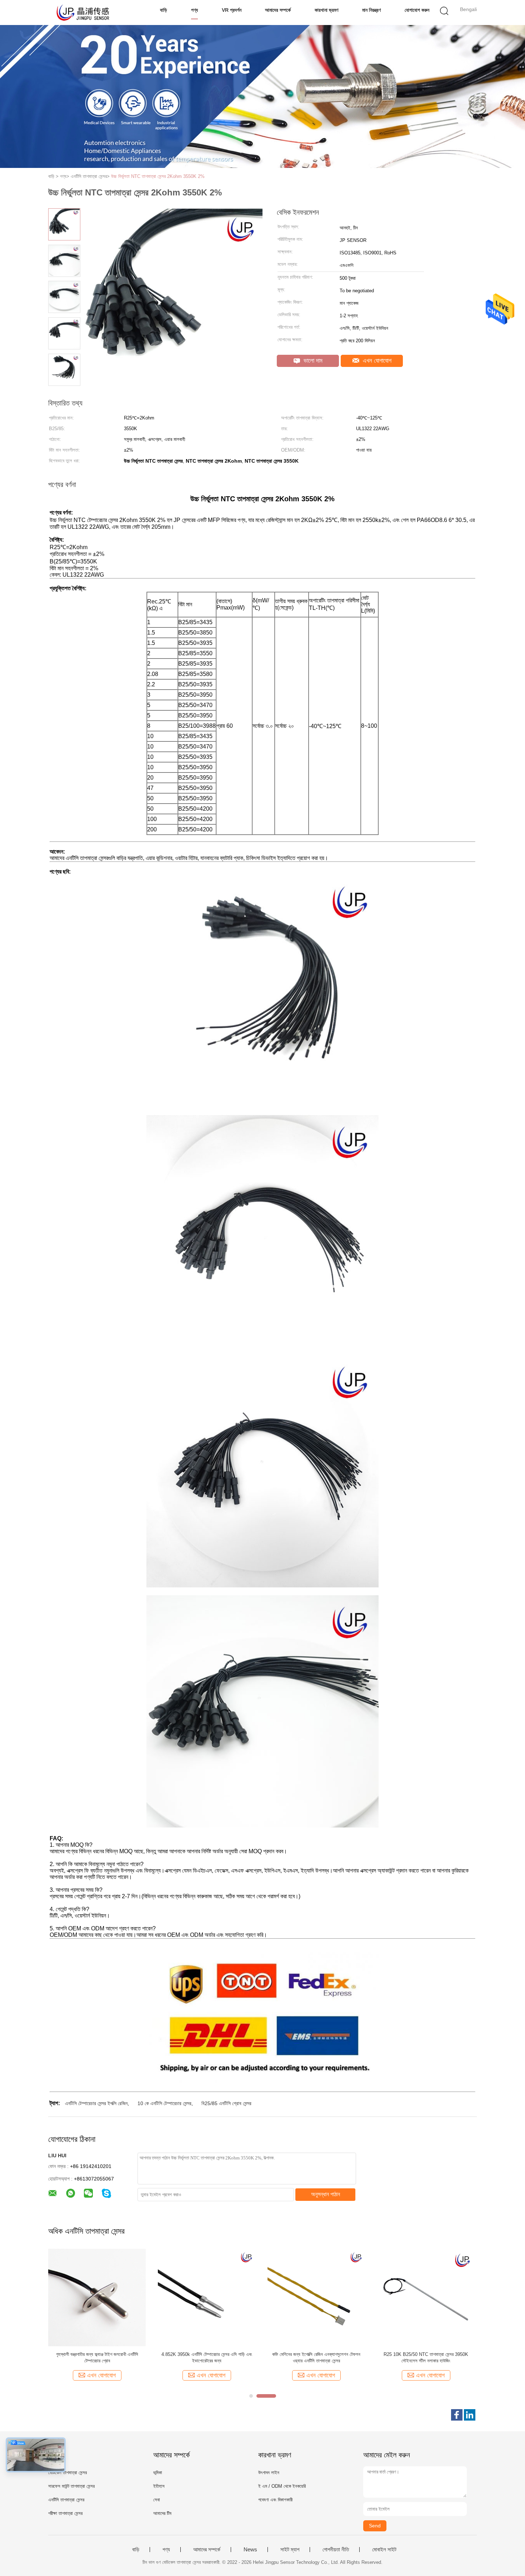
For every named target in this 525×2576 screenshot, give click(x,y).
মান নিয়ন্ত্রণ (371, 10)
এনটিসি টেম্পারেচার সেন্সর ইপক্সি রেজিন (96, 2103)
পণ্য (194, 10)
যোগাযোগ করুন (417, 10)
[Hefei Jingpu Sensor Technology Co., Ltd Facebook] (457, 2415)
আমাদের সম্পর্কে (278, 10)
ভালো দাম (312, 361)
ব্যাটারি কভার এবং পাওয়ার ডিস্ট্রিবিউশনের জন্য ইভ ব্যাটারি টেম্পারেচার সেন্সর (207, 2358)
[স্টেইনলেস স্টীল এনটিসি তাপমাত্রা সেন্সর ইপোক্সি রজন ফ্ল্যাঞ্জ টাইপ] (426, 2297)
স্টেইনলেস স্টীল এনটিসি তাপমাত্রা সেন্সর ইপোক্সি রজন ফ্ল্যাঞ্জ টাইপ (426, 2358)
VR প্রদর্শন (232, 10)
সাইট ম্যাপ (290, 2550)
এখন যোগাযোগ (376, 361)
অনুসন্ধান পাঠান (326, 2194)
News (250, 2550)
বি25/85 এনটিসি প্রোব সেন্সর (226, 2103)
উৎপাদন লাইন (269, 2473)
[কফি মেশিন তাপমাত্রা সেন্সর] (97, 2297)
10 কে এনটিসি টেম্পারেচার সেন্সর (164, 2103)
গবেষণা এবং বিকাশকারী (275, 2500)
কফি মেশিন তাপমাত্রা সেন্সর (97, 2354)
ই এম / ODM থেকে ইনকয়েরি (282, 2486)
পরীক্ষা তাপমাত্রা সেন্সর (65, 2513)
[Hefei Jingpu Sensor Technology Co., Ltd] (83, 13)
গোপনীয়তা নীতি (336, 2550)
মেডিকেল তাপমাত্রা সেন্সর (67, 2473)
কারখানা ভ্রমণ (326, 10)
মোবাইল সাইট (384, 2550)
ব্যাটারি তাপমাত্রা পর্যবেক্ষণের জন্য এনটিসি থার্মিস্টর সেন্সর (316, 2354)
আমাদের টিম (162, 2513)
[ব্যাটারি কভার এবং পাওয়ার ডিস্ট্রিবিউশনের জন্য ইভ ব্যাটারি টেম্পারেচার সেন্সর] (207, 2297)
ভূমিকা (158, 2473)
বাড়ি (164, 10)
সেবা (157, 2500)
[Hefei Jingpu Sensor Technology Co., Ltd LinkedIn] (470, 2415)
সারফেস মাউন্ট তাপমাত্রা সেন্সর (71, 2486)
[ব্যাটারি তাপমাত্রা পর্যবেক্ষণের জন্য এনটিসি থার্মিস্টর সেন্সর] (316, 2297)
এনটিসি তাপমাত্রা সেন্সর (66, 2500)
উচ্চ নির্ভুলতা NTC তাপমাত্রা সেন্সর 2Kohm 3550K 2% (158, 176)
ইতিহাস (159, 2486)
